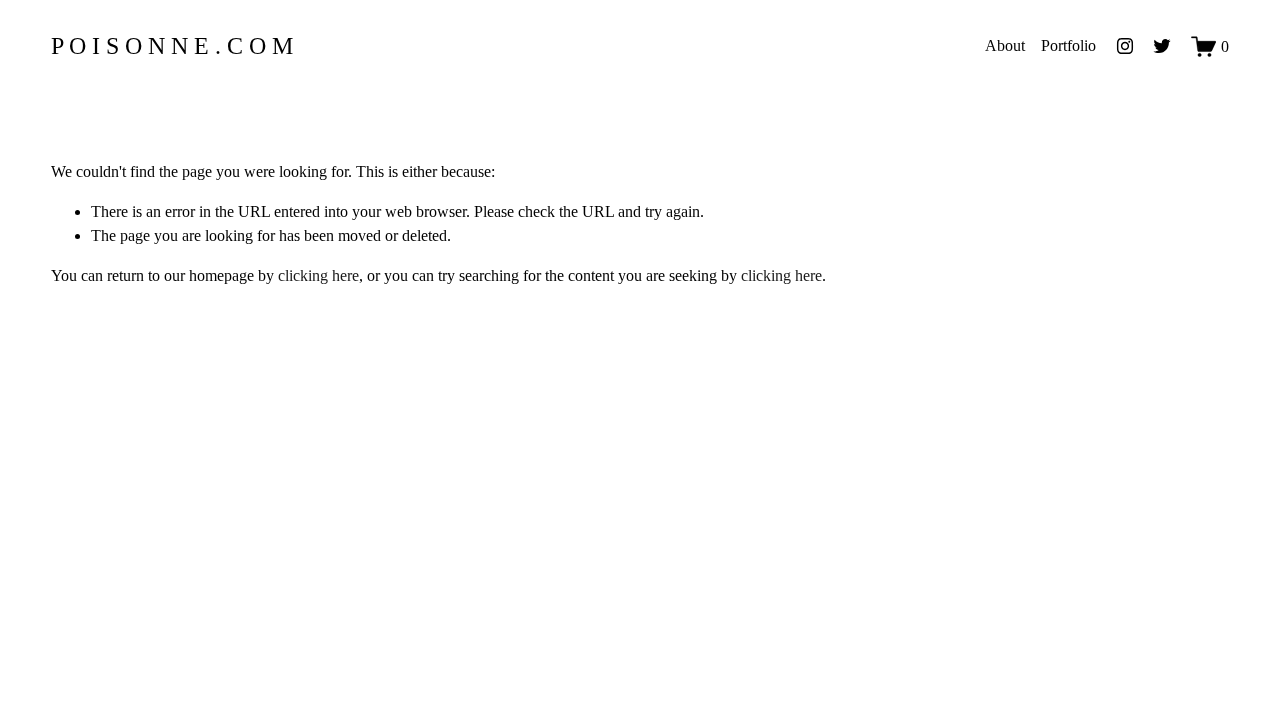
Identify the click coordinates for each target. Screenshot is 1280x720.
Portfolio (1068, 45)
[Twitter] (1162, 46)
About (1005, 45)
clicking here (318, 275)
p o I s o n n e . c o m (172, 46)
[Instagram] (1125, 46)
